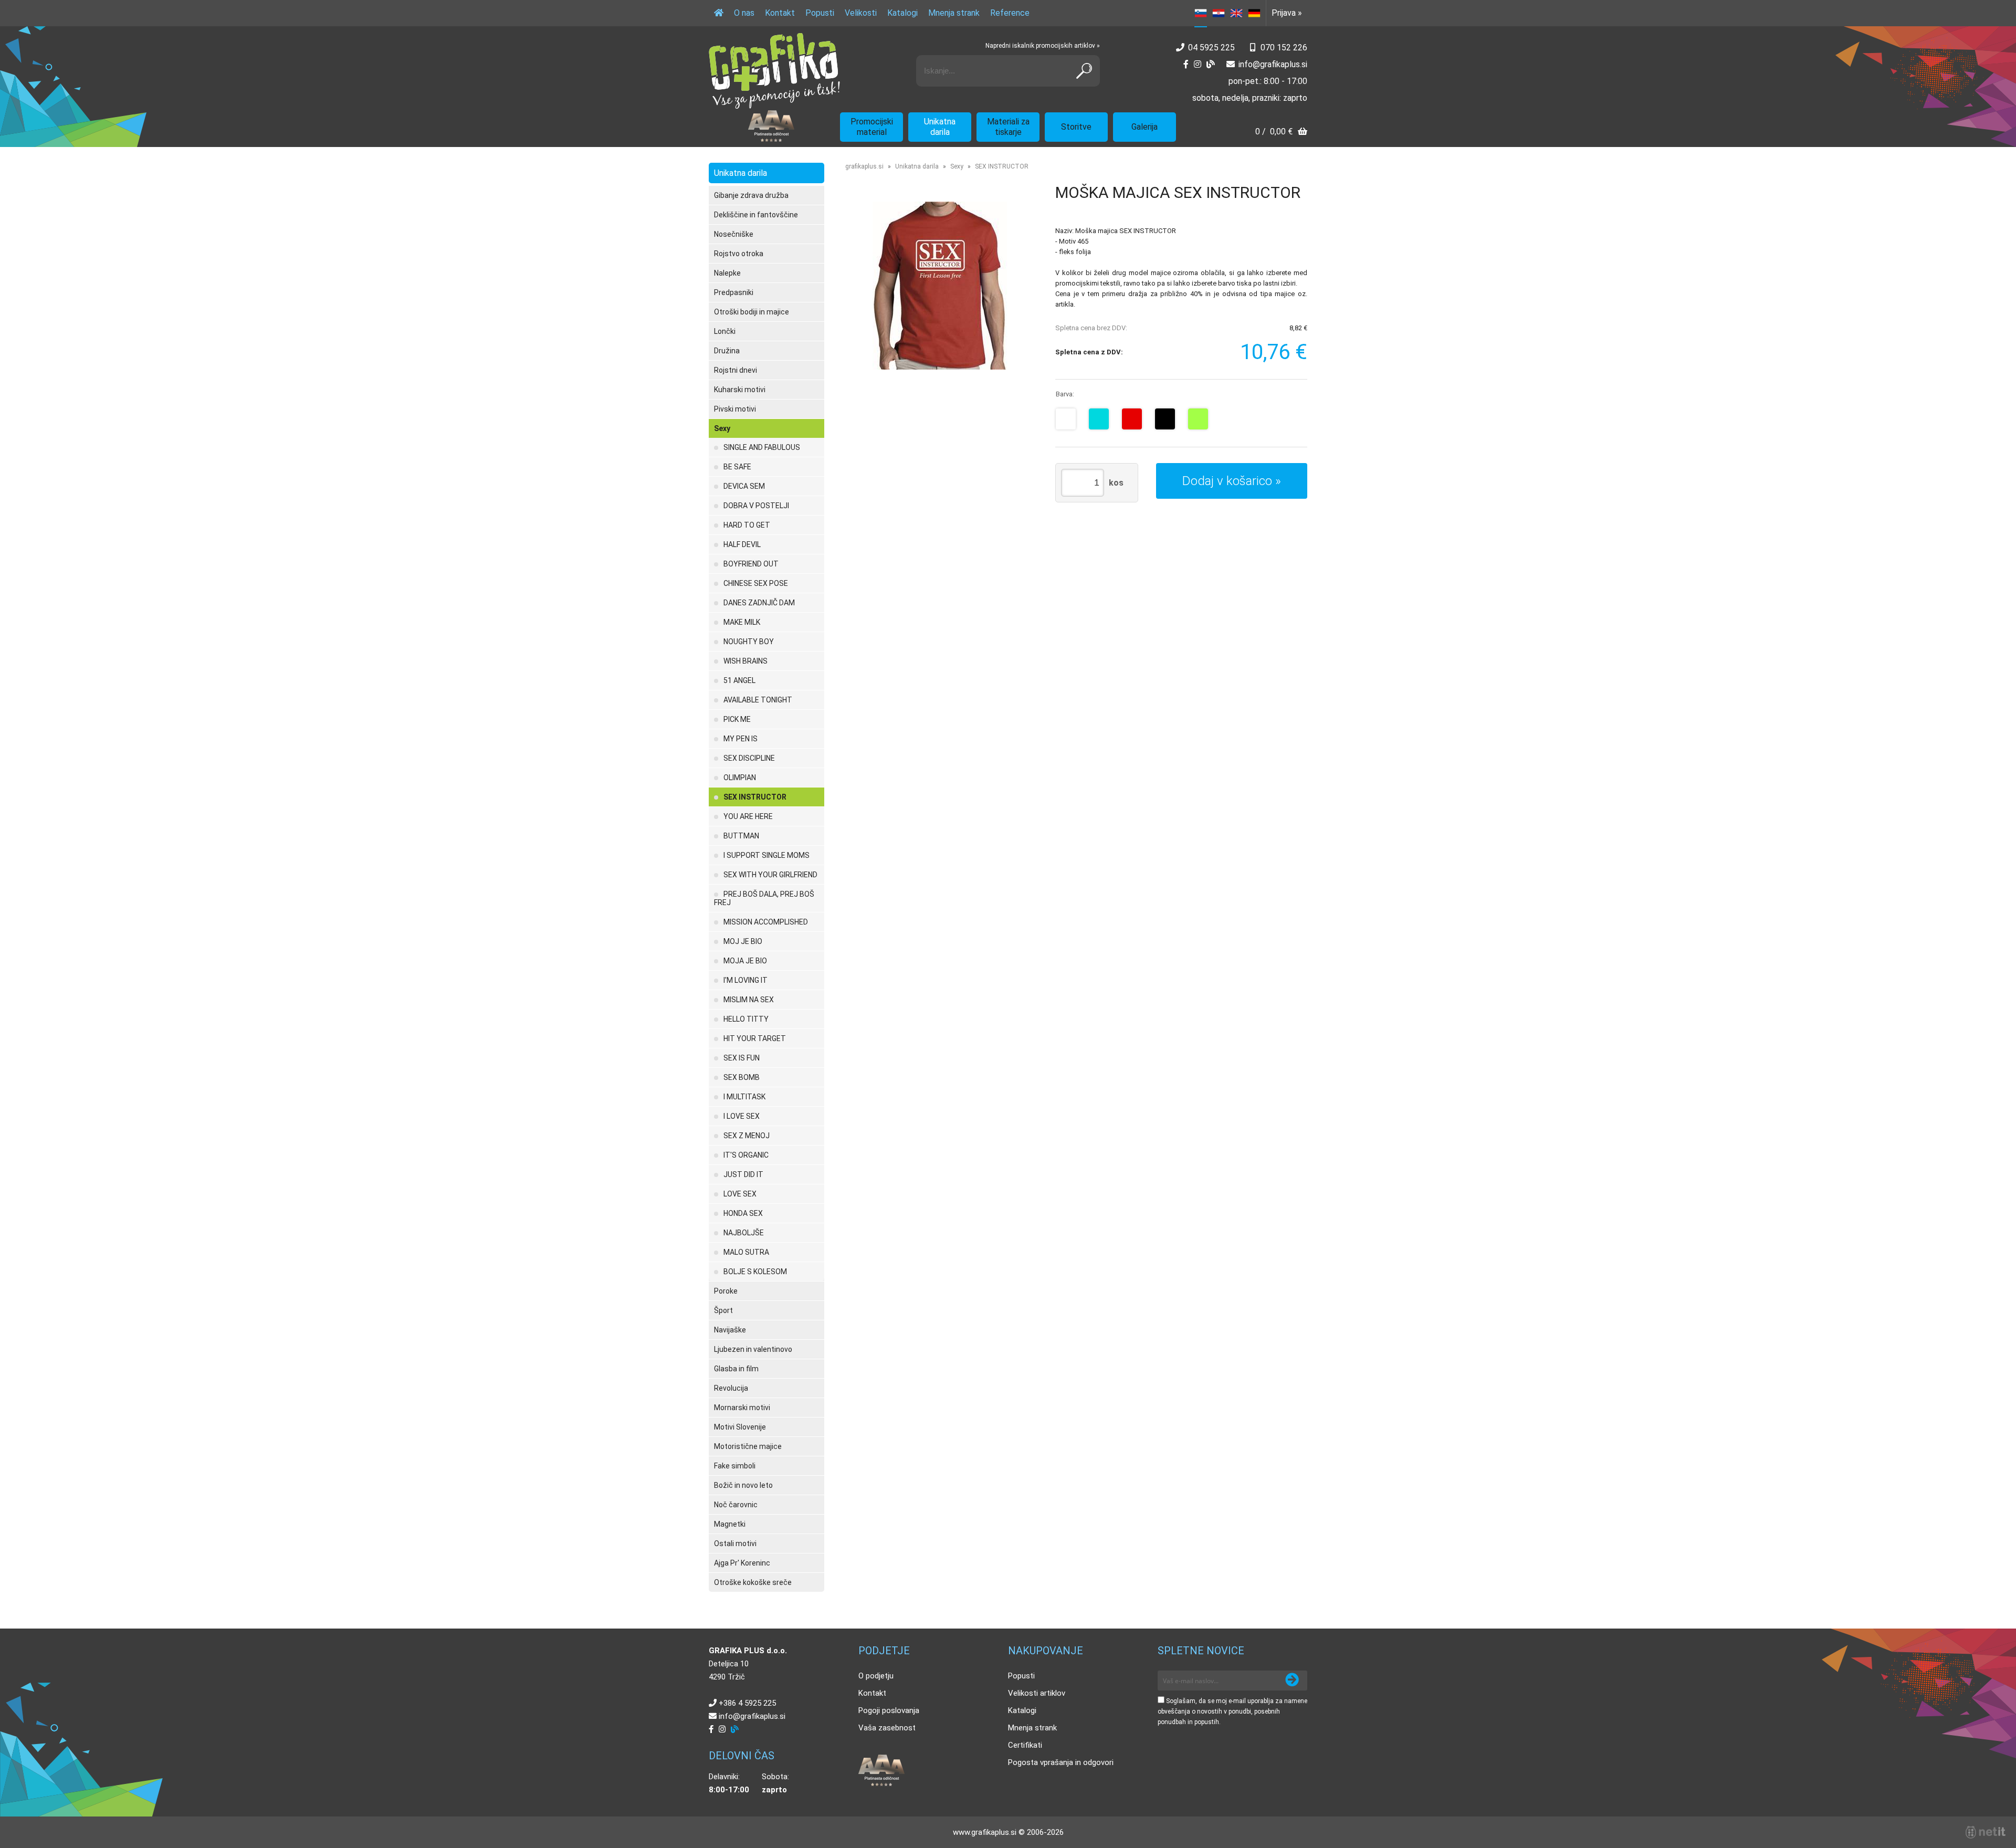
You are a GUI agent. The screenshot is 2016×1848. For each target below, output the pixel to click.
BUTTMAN (741, 836)
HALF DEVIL (742, 544)
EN (1236, 13)
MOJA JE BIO (745, 961)
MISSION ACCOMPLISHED (766, 922)
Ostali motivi (735, 1543)
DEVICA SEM (744, 486)
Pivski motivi (735, 409)
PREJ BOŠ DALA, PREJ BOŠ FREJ (764, 898)
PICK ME (737, 719)
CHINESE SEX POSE (756, 583)
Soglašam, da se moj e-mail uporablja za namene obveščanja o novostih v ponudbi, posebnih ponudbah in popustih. (1232, 1711)
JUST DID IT (743, 1174)
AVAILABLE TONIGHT (758, 700)
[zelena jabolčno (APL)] (1198, 419)
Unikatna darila (940, 127)
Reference (1010, 13)
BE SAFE (737, 467)
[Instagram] (1198, 64)
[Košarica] (1281, 133)
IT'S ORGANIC (746, 1155)
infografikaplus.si (1273, 64)
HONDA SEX (743, 1213)
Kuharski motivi (740, 390)
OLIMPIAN (740, 778)
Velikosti (861, 13)
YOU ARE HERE (748, 816)
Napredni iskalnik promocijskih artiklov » (1043, 46)
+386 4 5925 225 (747, 1703)
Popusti (820, 13)
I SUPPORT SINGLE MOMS (766, 855)
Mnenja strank (954, 13)
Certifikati (1025, 1745)
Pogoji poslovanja (889, 1710)
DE (1254, 13)
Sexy (722, 428)
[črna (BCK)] (1165, 419)
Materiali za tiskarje (1008, 127)
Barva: (1065, 394)
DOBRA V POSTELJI (756, 506)
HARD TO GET (747, 525)
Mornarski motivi (742, 1408)
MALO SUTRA (746, 1252)
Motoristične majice (748, 1446)
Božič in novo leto (743, 1485)
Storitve (1076, 127)
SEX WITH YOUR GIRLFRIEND (770, 875)
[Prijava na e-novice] (1292, 1681)
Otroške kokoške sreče (753, 1582)
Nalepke (727, 273)
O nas (744, 13)
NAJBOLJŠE (744, 1233)
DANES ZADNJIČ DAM (759, 603)
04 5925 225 (1211, 48)
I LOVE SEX (742, 1116)
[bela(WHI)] (1066, 419)
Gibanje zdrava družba (751, 195)
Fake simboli (735, 1466)
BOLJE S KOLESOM (755, 1272)
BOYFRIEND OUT (751, 564)
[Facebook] (1186, 64)
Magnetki (730, 1524)
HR (1219, 13)
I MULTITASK (744, 1097)
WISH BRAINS (745, 661)
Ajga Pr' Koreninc (742, 1563)
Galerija (1144, 127)
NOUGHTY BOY (749, 642)
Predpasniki (734, 292)
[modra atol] (1099, 419)
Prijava (1287, 13)
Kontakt (780, 13)
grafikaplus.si (864, 166)
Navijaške (730, 1330)
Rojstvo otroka (739, 254)
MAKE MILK (742, 622)
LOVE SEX (740, 1194)
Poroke (726, 1291)
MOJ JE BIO (743, 941)
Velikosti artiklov (1037, 1693)
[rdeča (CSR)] (1132, 419)
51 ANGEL (739, 680)
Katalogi (902, 13)
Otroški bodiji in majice (752, 312)
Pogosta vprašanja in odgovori (1061, 1762)
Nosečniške (734, 234)
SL (1201, 13)
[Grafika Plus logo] (774, 71)
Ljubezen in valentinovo (753, 1349)
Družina (727, 351)
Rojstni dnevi (736, 370)
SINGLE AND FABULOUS (762, 447)
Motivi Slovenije (740, 1427)
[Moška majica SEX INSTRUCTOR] (940, 286)
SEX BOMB (742, 1077)
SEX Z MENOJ (747, 1136)
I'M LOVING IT (745, 980)
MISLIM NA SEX (749, 1000)
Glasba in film (736, 1369)
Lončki (725, 331)
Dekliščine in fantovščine (756, 215)
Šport (723, 1310)
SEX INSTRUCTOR (755, 797)
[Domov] (719, 13)
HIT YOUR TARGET (755, 1038)
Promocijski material (872, 127)
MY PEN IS (741, 739)
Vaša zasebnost (887, 1728)
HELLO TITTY (746, 1019)
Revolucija (731, 1388)
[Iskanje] (1084, 71)
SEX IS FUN (742, 1058)
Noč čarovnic (736, 1505)
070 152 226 (1284, 48)
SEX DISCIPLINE (749, 758)
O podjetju (876, 1676)
